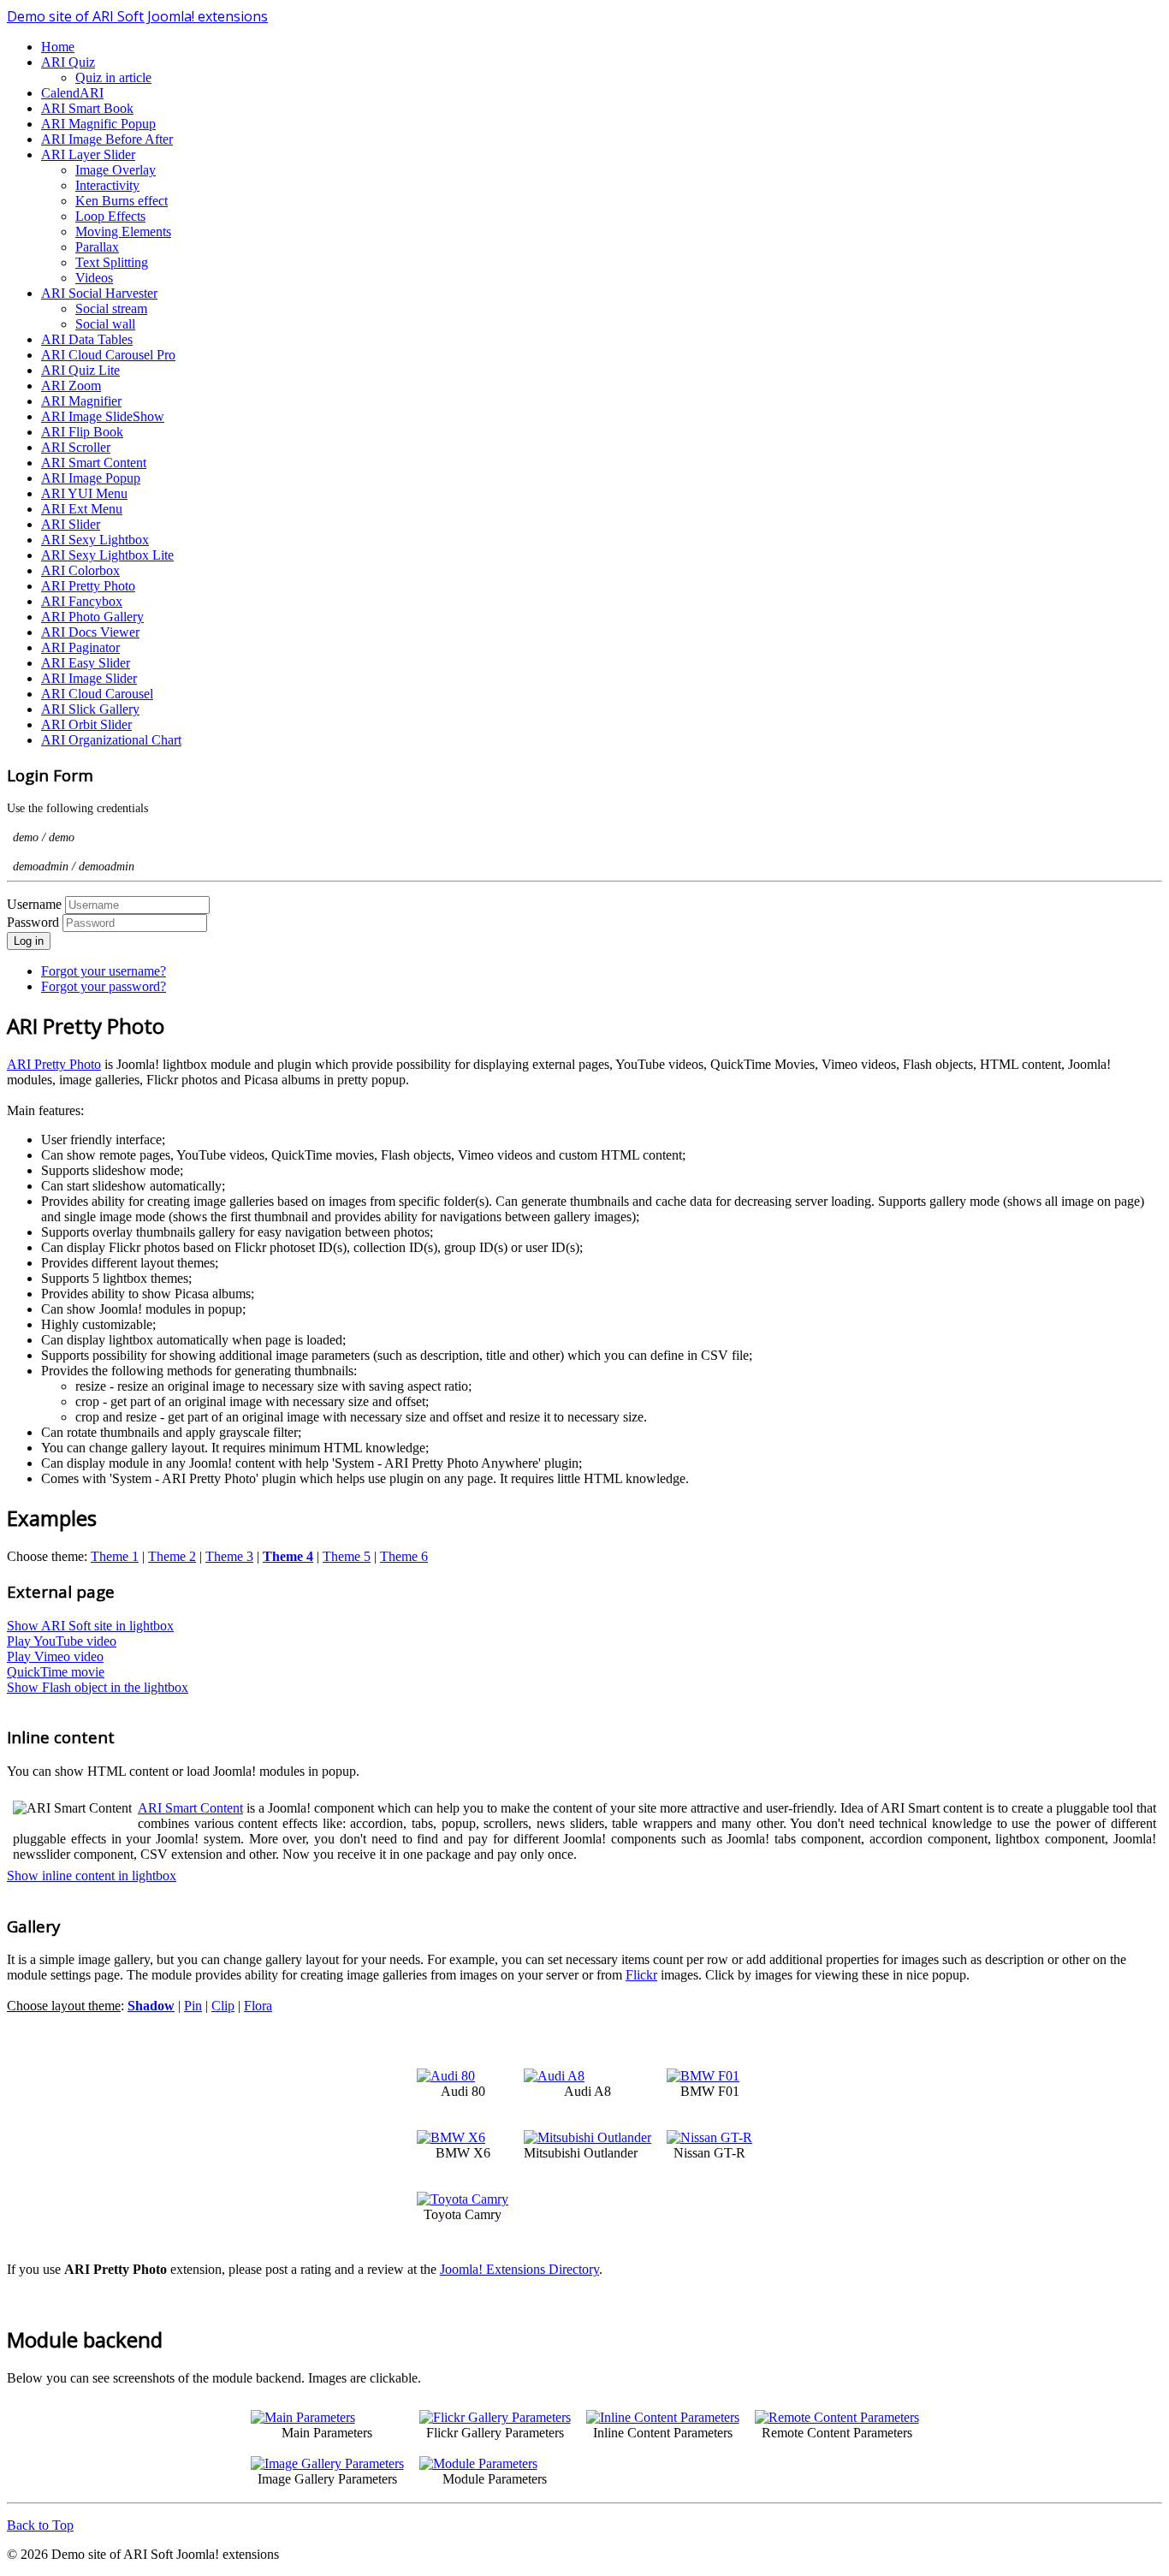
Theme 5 (347, 1556)
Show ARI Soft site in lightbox (90, 1626)
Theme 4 (288, 1556)
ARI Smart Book (87, 108)
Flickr (641, 1975)
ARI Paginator (80, 647)
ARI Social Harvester (99, 293)
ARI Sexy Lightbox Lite (107, 555)
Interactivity (107, 185)
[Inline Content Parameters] (663, 2417)
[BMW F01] (703, 2076)
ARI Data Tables (87, 339)
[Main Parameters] (303, 2417)
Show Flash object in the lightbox (98, 1687)
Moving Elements (123, 231)
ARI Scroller (76, 447)
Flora (258, 2006)
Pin (193, 2006)
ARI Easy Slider (86, 663)
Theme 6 (404, 1556)
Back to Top (40, 2525)
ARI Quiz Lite (80, 370)
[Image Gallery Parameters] (327, 2463)
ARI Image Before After (107, 139)
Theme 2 (172, 1556)
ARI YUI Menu (84, 493)
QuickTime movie (56, 1672)
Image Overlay (116, 170)
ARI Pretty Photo (88, 586)
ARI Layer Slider (88, 154)
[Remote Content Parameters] (837, 2417)
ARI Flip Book (82, 432)
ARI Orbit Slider (86, 724)
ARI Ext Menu (82, 509)
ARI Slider (71, 524)
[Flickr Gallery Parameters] (495, 2417)
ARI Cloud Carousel (97, 694)
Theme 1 (115, 1556)
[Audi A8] (554, 2076)
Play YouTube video (62, 1641)
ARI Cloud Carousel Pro (108, 355)
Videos (94, 278)
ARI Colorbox (80, 570)
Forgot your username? (104, 971)
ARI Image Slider (89, 678)
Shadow (151, 2006)
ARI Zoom (71, 386)
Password (35, 922)
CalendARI (72, 93)
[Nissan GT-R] (709, 2137)
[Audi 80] (446, 2076)
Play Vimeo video (55, 1656)
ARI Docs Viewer (90, 632)
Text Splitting (112, 262)
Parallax (97, 247)
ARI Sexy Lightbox (95, 540)
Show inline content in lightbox (92, 1876)
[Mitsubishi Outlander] (587, 2137)
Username (34, 904)
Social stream (111, 309)
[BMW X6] (451, 2137)
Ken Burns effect (122, 201)
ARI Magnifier (81, 401)
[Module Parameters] (478, 2463)
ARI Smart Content (94, 463)
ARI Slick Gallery (90, 709)
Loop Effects (110, 216)
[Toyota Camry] (463, 2199)
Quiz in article (113, 77)
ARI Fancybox (82, 601)
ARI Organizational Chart (111, 740)
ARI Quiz (68, 62)
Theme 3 (229, 1556)
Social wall (105, 324)
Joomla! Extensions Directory (519, 2269)
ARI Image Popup (91, 478)
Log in (29, 941)
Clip (223, 2006)
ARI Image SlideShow (103, 416)
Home (58, 47)
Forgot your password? (104, 986)
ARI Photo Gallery (92, 617)
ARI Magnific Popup (98, 124)
